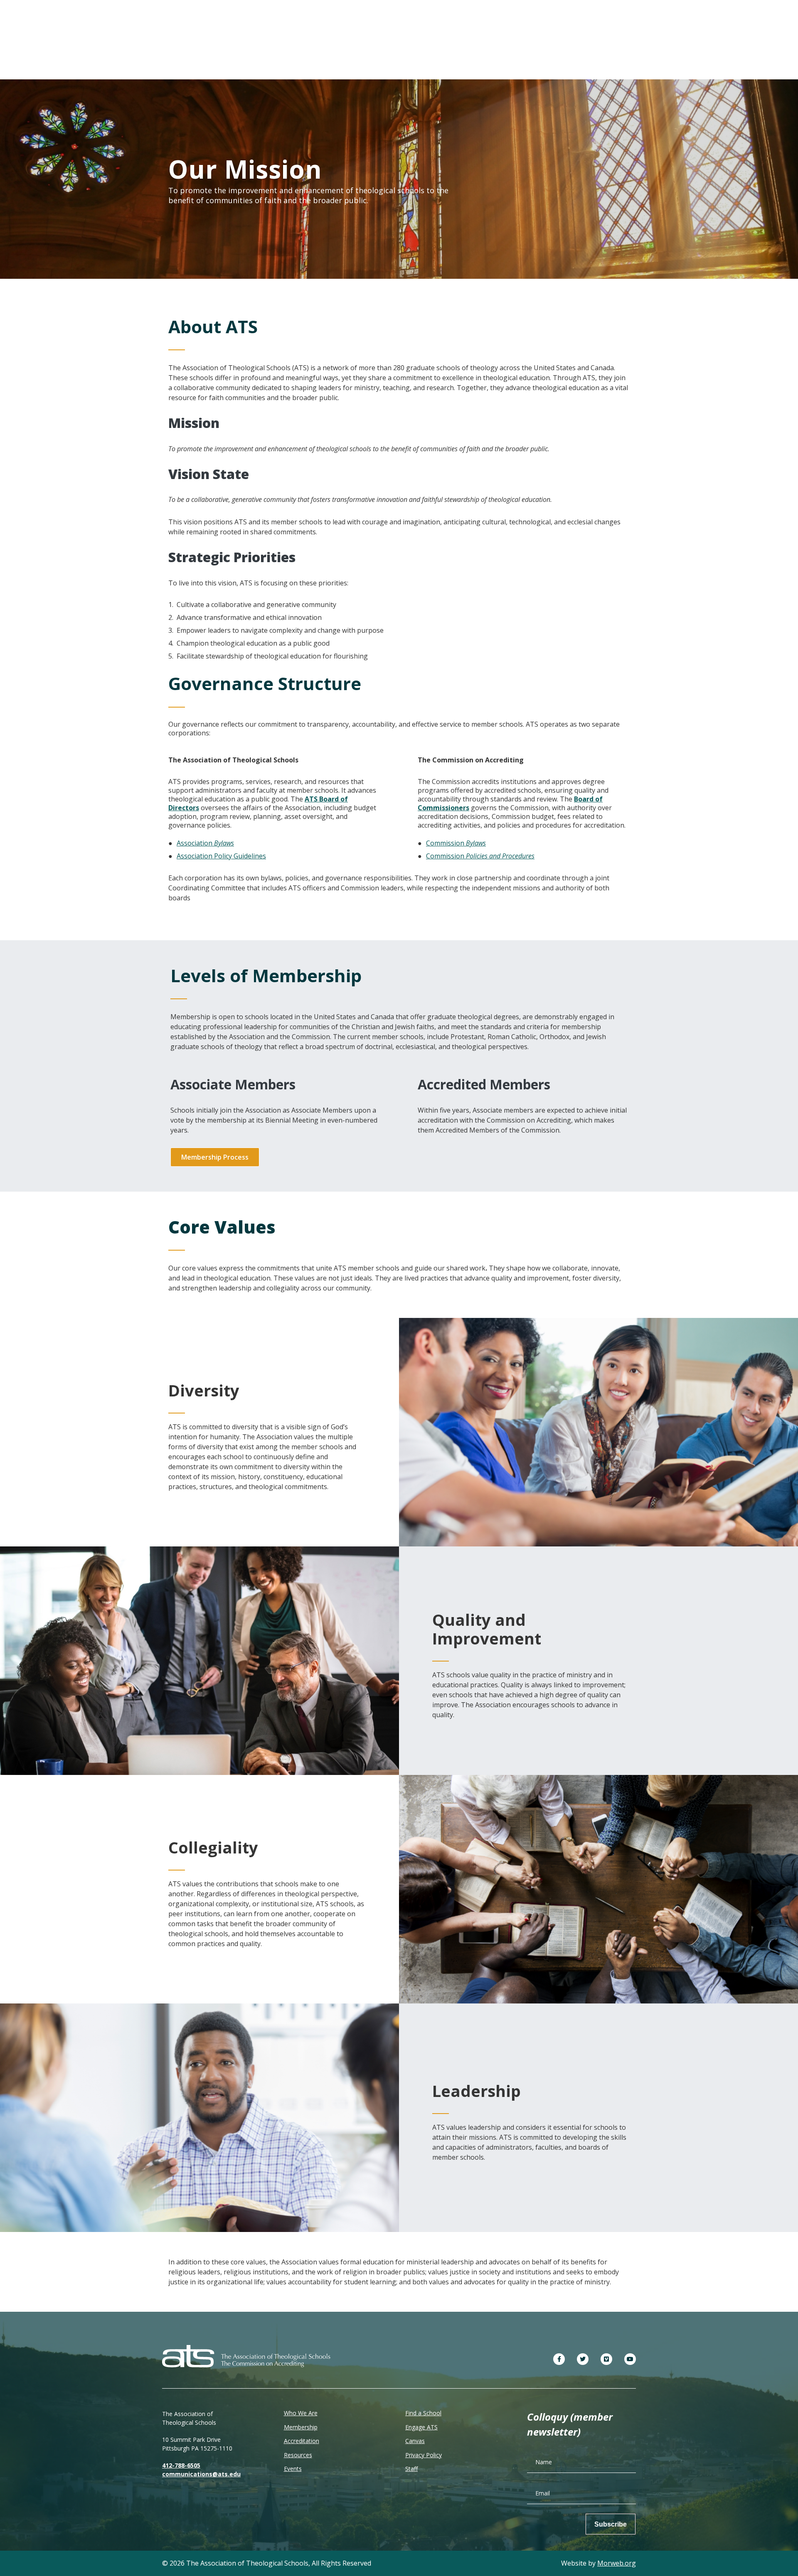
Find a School (423, 2413)
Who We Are (301, 2413)
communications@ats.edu (201, 2474)
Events (293, 2469)
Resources (298, 2455)
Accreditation (302, 2441)
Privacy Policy (424, 2455)
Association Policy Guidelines (221, 856)
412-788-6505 (181, 2465)
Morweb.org (617, 2563)
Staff (411, 2469)
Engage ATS (421, 2427)
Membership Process (215, 1157)
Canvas (415, 2441)
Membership (301, 2427)
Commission (456, 843)
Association (205, 843)
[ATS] (246, 2356)
